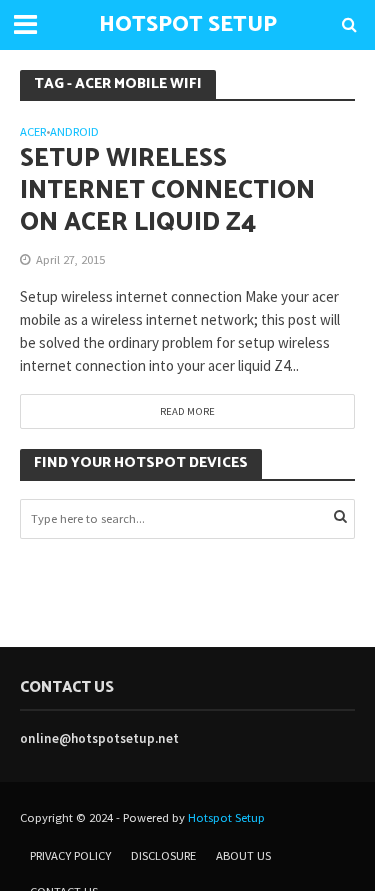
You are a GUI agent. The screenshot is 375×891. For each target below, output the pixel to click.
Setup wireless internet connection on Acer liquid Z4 (167, 191)
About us (243, 855)
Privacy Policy (70, 855)
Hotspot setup (188, 25)
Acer (33, 132)
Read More (187, 411)
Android (74, 132)
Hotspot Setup (226, 817)
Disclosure (163, 855)
